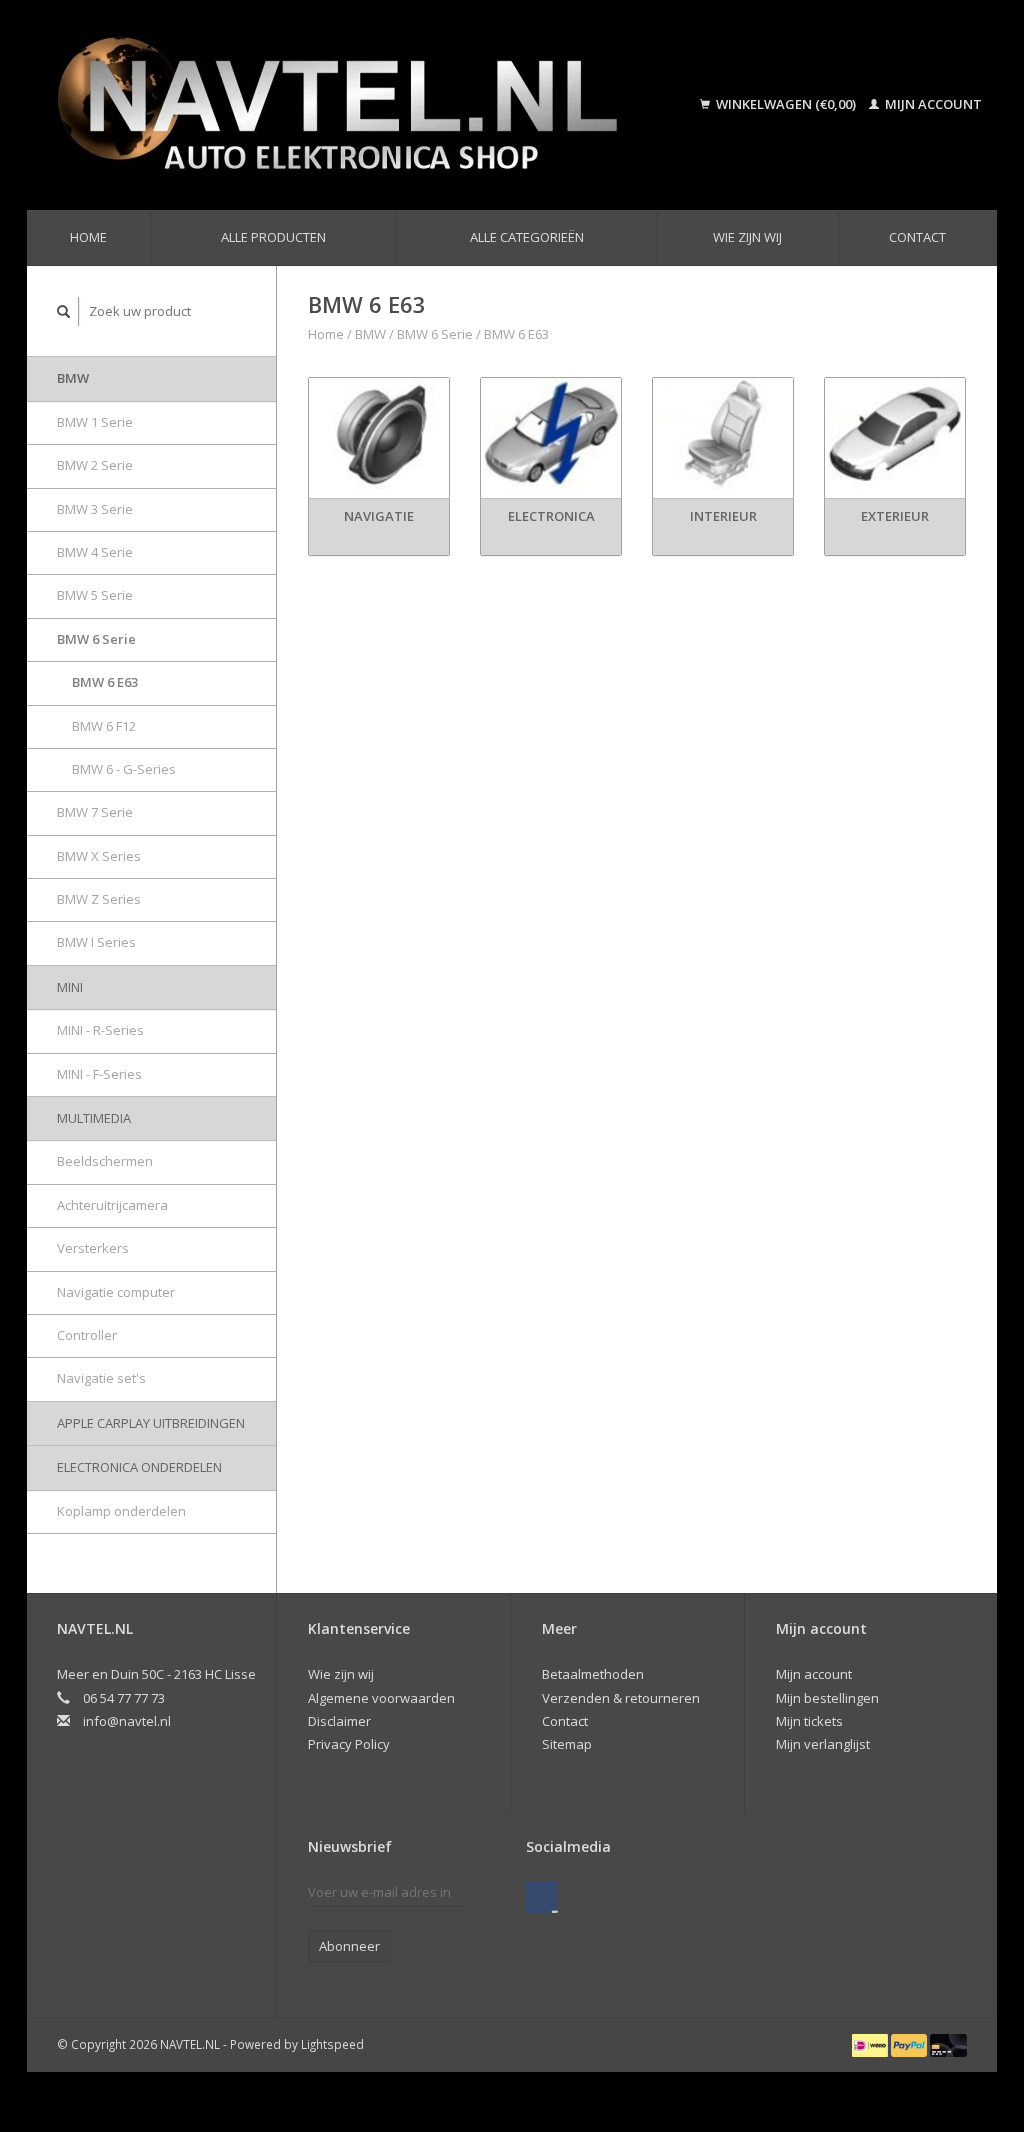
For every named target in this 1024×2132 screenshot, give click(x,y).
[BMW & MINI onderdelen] (359, 105)
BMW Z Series (99, 899)
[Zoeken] (64, 311)
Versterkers (93, 1248)
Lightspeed (332, 2044)
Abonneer (349, 1946)
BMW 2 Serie (95, 465)
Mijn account (932, 104)
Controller (87, 1335)
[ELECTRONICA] (551, 433)
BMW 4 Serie (95, 552)
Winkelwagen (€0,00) (786, 104)
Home (88, 237)
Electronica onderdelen (139, 1467)
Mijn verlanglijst (823, 1744)
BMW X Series (99, 856)
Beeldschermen (105, 1161)
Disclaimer (339, 1721)
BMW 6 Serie (96, 639)
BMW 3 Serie (95, 509)
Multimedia (94, 1118)
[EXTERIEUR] (895, 433)
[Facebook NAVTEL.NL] (542, 1897)
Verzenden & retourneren (621, 1698)
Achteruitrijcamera (112, 1205)
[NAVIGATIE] (379, 433)
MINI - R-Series (100, 1030)
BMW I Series (96, 942)
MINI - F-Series (99, 1074)
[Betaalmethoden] (871, 2044)
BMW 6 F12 (104, 726)
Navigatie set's (101, 1378)
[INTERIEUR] (723, 433)
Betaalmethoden (593, 1674)
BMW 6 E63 (105, 682)
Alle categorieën (527, 237)
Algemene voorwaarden (381, 1698)
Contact (917, 237)
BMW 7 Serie (95, 812)
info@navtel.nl (127, 1721)
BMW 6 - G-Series (124, 769)
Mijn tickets (809, 1721)
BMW (73, 378)
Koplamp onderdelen (121, 1511)
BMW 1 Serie (95, 422)
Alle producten (273, 237)
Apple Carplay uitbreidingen (151, 1423)
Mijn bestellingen (827, 1698)
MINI (70, 987)
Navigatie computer (116, 1292)
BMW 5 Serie (95, 595)
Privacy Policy (349, 1744)
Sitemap (567, 1744)
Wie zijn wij (747, 237)
